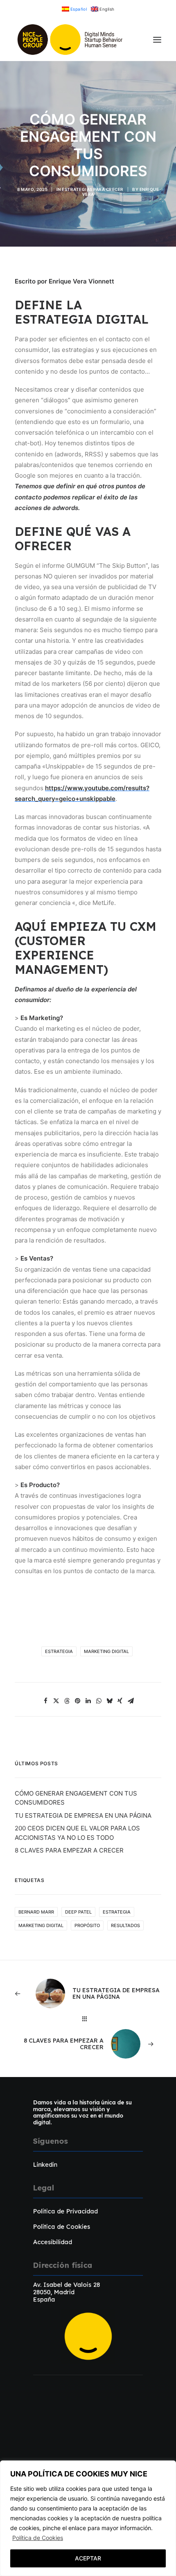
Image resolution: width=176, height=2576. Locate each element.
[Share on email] (131, 1701)
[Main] (88, 2019)
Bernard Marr (36, 1912)
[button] (157, 40)
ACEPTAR (88, 2558)
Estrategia (59, 1651)
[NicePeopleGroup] (71, 40)
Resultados (125, 1925)
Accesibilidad (53, 2242)
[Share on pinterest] (77, 1701)
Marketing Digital (106, 1651)
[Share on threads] (67, 1701)
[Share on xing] (120, 1701)
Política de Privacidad (65, 2211)
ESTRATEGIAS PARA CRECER (93, 189)
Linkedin (45, 2164)
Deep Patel (78, 1912)
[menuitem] (74, 9)
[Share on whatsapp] (99, 1701)
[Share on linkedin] (88, 1701)
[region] (88, 2518)
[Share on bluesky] (109, 1701)
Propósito (87, 1925)
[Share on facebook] (45, 1701)
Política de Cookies (38, 2538)
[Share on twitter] (56, 1701)
